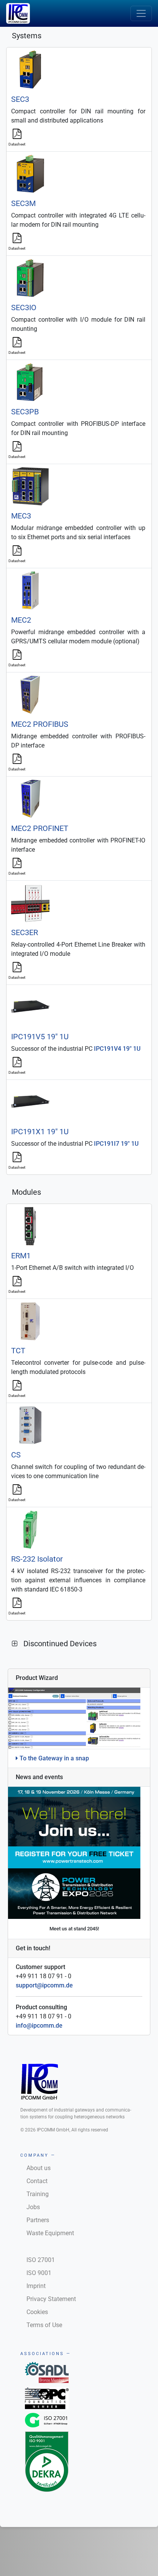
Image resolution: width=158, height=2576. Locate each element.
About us (39, 2168)
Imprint (36, 2286)
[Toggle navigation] (141, 13)
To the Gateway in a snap (53, 1758)
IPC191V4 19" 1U (117, 1049)
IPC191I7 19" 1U (116, 1144)
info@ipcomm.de (39, 2026)
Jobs (33, 2207)
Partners (38, 2220)
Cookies (37, 2312)
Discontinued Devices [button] (60, 1644)
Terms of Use (44, 2325)
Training (38, 2194)
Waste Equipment (50, 2233)
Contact (37, 2181)
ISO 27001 (41, 2260)
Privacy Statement (51, 2299)
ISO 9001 (39, 2273)
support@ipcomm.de (44, 1985)
